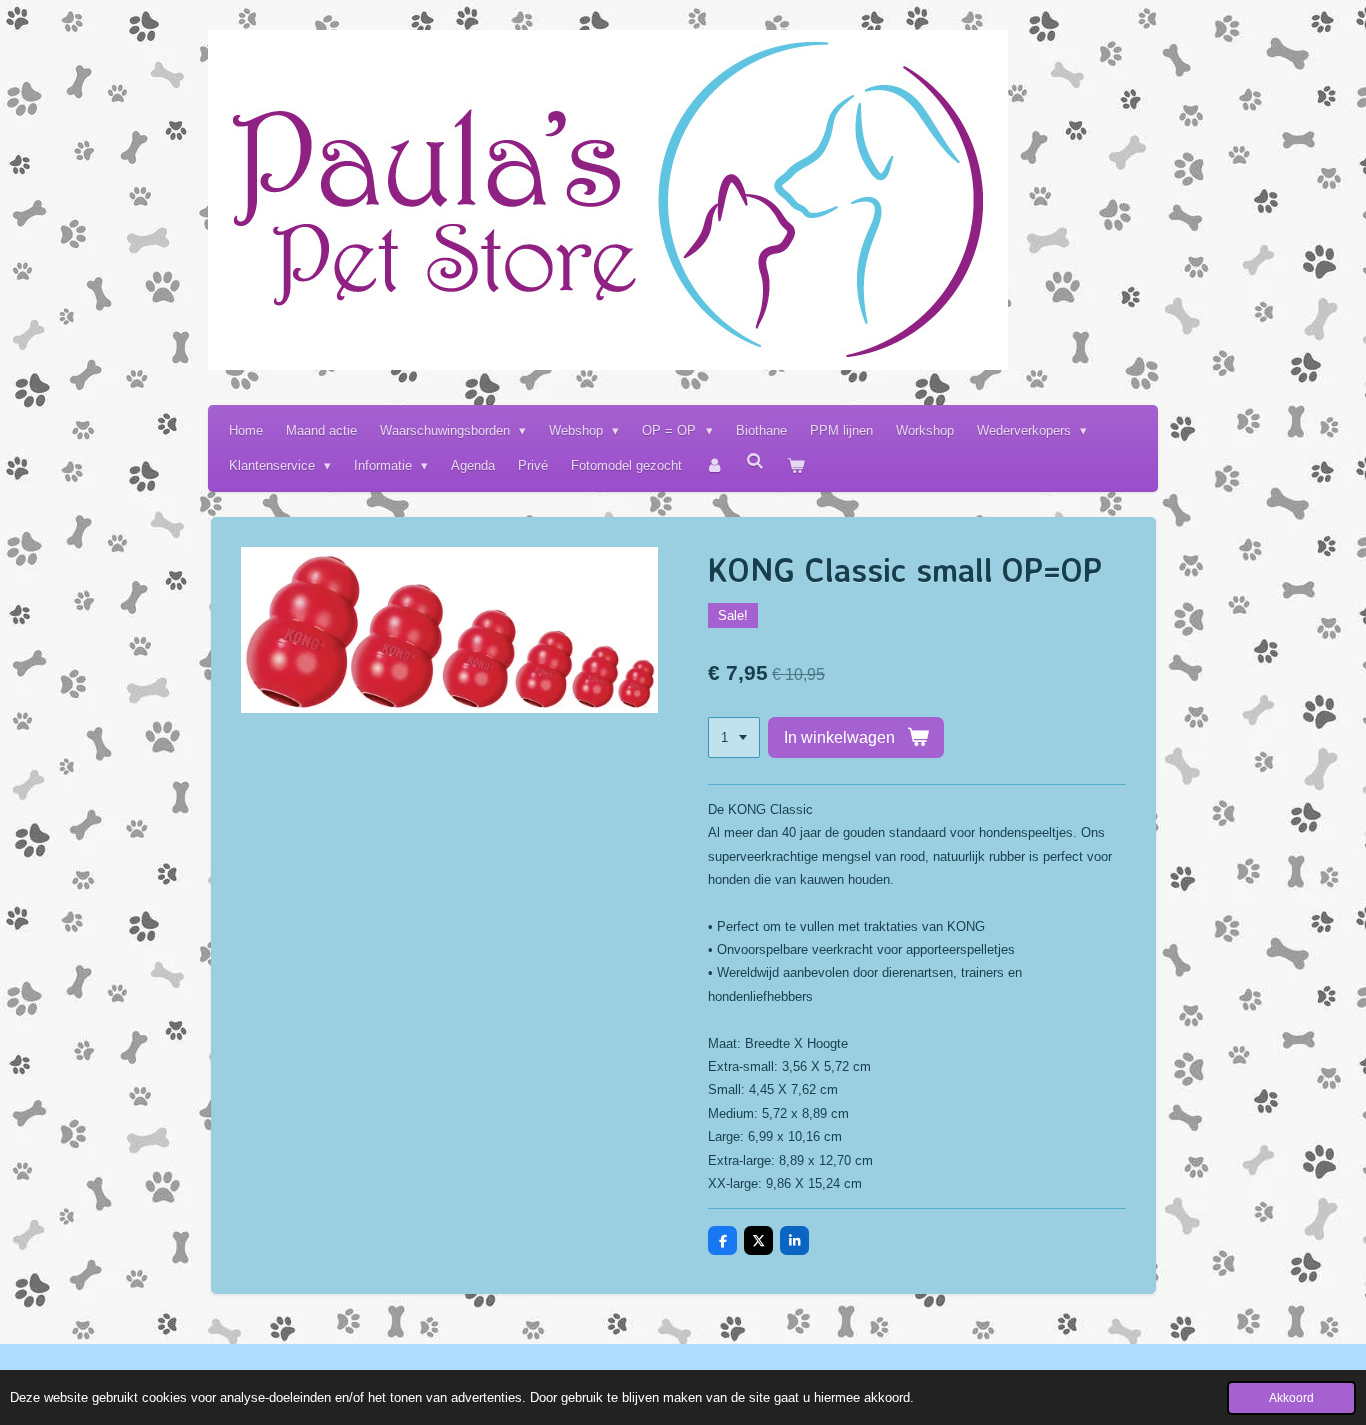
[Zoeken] (756, 461)
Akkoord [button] (1291, 1397)
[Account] (714, 465)
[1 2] (734, 737)
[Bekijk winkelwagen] (797, 465)
